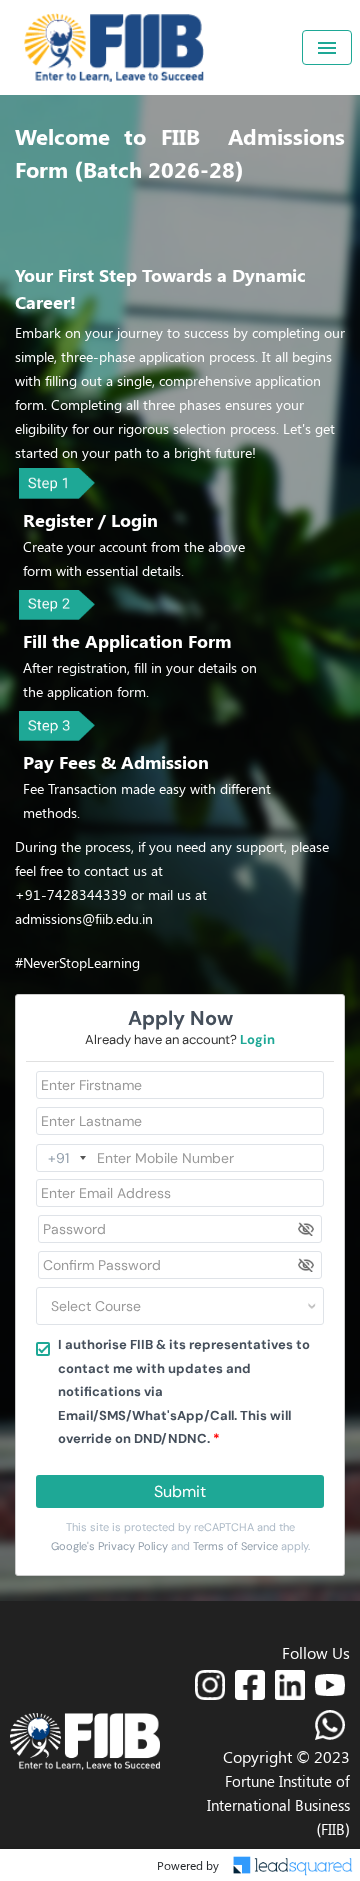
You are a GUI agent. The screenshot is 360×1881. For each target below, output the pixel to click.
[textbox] (156, 1306)
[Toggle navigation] (327, 47)
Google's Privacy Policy (109, 1546)
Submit (180, 1491)
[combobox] (180, 1306)
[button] (210, 1685)
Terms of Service (235, 1546)
